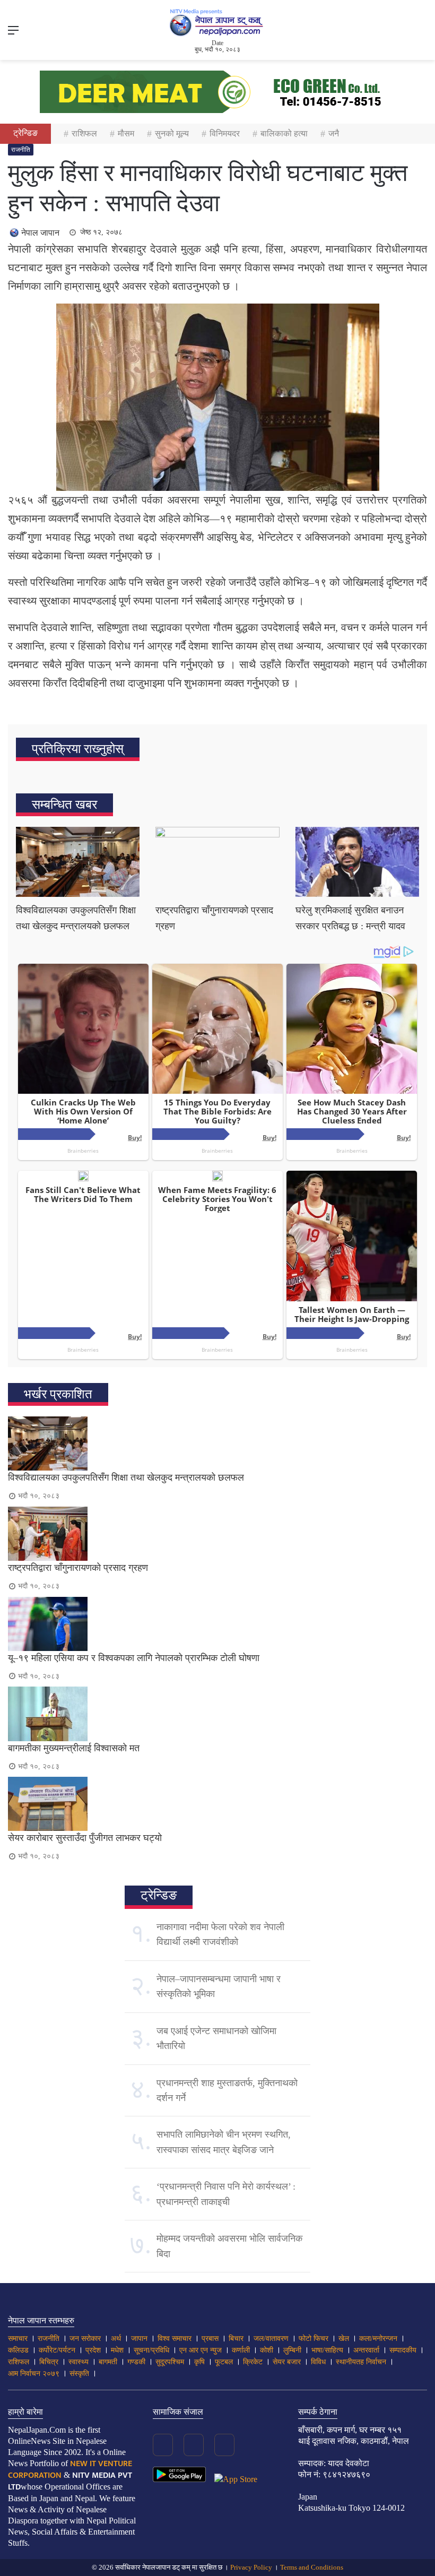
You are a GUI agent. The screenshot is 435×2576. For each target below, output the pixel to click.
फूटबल (224, 2362)
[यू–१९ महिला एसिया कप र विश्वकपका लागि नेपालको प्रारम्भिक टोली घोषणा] (217, 1624)
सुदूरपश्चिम (170, 2362)
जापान (139, 2339)
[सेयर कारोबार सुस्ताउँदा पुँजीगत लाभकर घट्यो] (217, 1804)
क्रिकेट (253, 2362)
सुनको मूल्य (172, 133)
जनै (334, 133)
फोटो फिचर (314, 2339)
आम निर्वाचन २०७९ (34, 2374)
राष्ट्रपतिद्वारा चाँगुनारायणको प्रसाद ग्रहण (78, 1568)
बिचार (236, 2339)
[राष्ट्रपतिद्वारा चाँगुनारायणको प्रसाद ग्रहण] (217, 862)
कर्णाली (241, 2350)
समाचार (18, 2339)
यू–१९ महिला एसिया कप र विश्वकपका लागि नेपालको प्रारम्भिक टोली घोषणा (134, 1658)
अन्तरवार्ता (366, 2350)
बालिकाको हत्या (284, 133)
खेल (344, 2339)
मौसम (126, 133)
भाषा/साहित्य (327, 2350)
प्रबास (210, 2339)
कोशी (267, 2350)
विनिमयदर (225, 133)
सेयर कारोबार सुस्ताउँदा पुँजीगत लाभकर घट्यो (85, 1838)
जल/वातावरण (271, 2339)
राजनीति (21, 150)
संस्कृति (79, 2374)
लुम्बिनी (292, 2350)
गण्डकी (136, 2362)
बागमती (108, 2362)
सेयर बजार (287, 2362)
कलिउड (18, 2350)
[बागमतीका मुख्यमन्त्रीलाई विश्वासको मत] (217, 1714)
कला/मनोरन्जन (378, 2339)
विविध (318, 2362)
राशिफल (84, 133)
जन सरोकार (85, 2339)
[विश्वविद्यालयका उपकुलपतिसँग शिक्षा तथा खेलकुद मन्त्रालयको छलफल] (78, 862)
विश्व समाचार (175, 2339)
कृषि (199, 2362)
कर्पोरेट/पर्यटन (57, 2350)
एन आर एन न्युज (201, 2350)
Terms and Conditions (312, 2567)
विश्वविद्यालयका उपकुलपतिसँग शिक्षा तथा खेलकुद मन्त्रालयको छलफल (126, 1477)
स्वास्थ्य (79, 2362)
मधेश (117, 2350)
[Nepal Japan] (217, 22)
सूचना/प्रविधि (151, 2350)
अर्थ (116, 2339)
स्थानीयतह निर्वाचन (361, 2362)
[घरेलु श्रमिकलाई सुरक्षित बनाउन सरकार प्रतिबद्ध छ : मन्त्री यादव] (357, 862)
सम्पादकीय (403, 2350)
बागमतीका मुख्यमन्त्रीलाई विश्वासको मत (74, 1748)
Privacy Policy (251, 2567)
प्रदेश (93, 2350)
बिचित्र (49, 2362)
